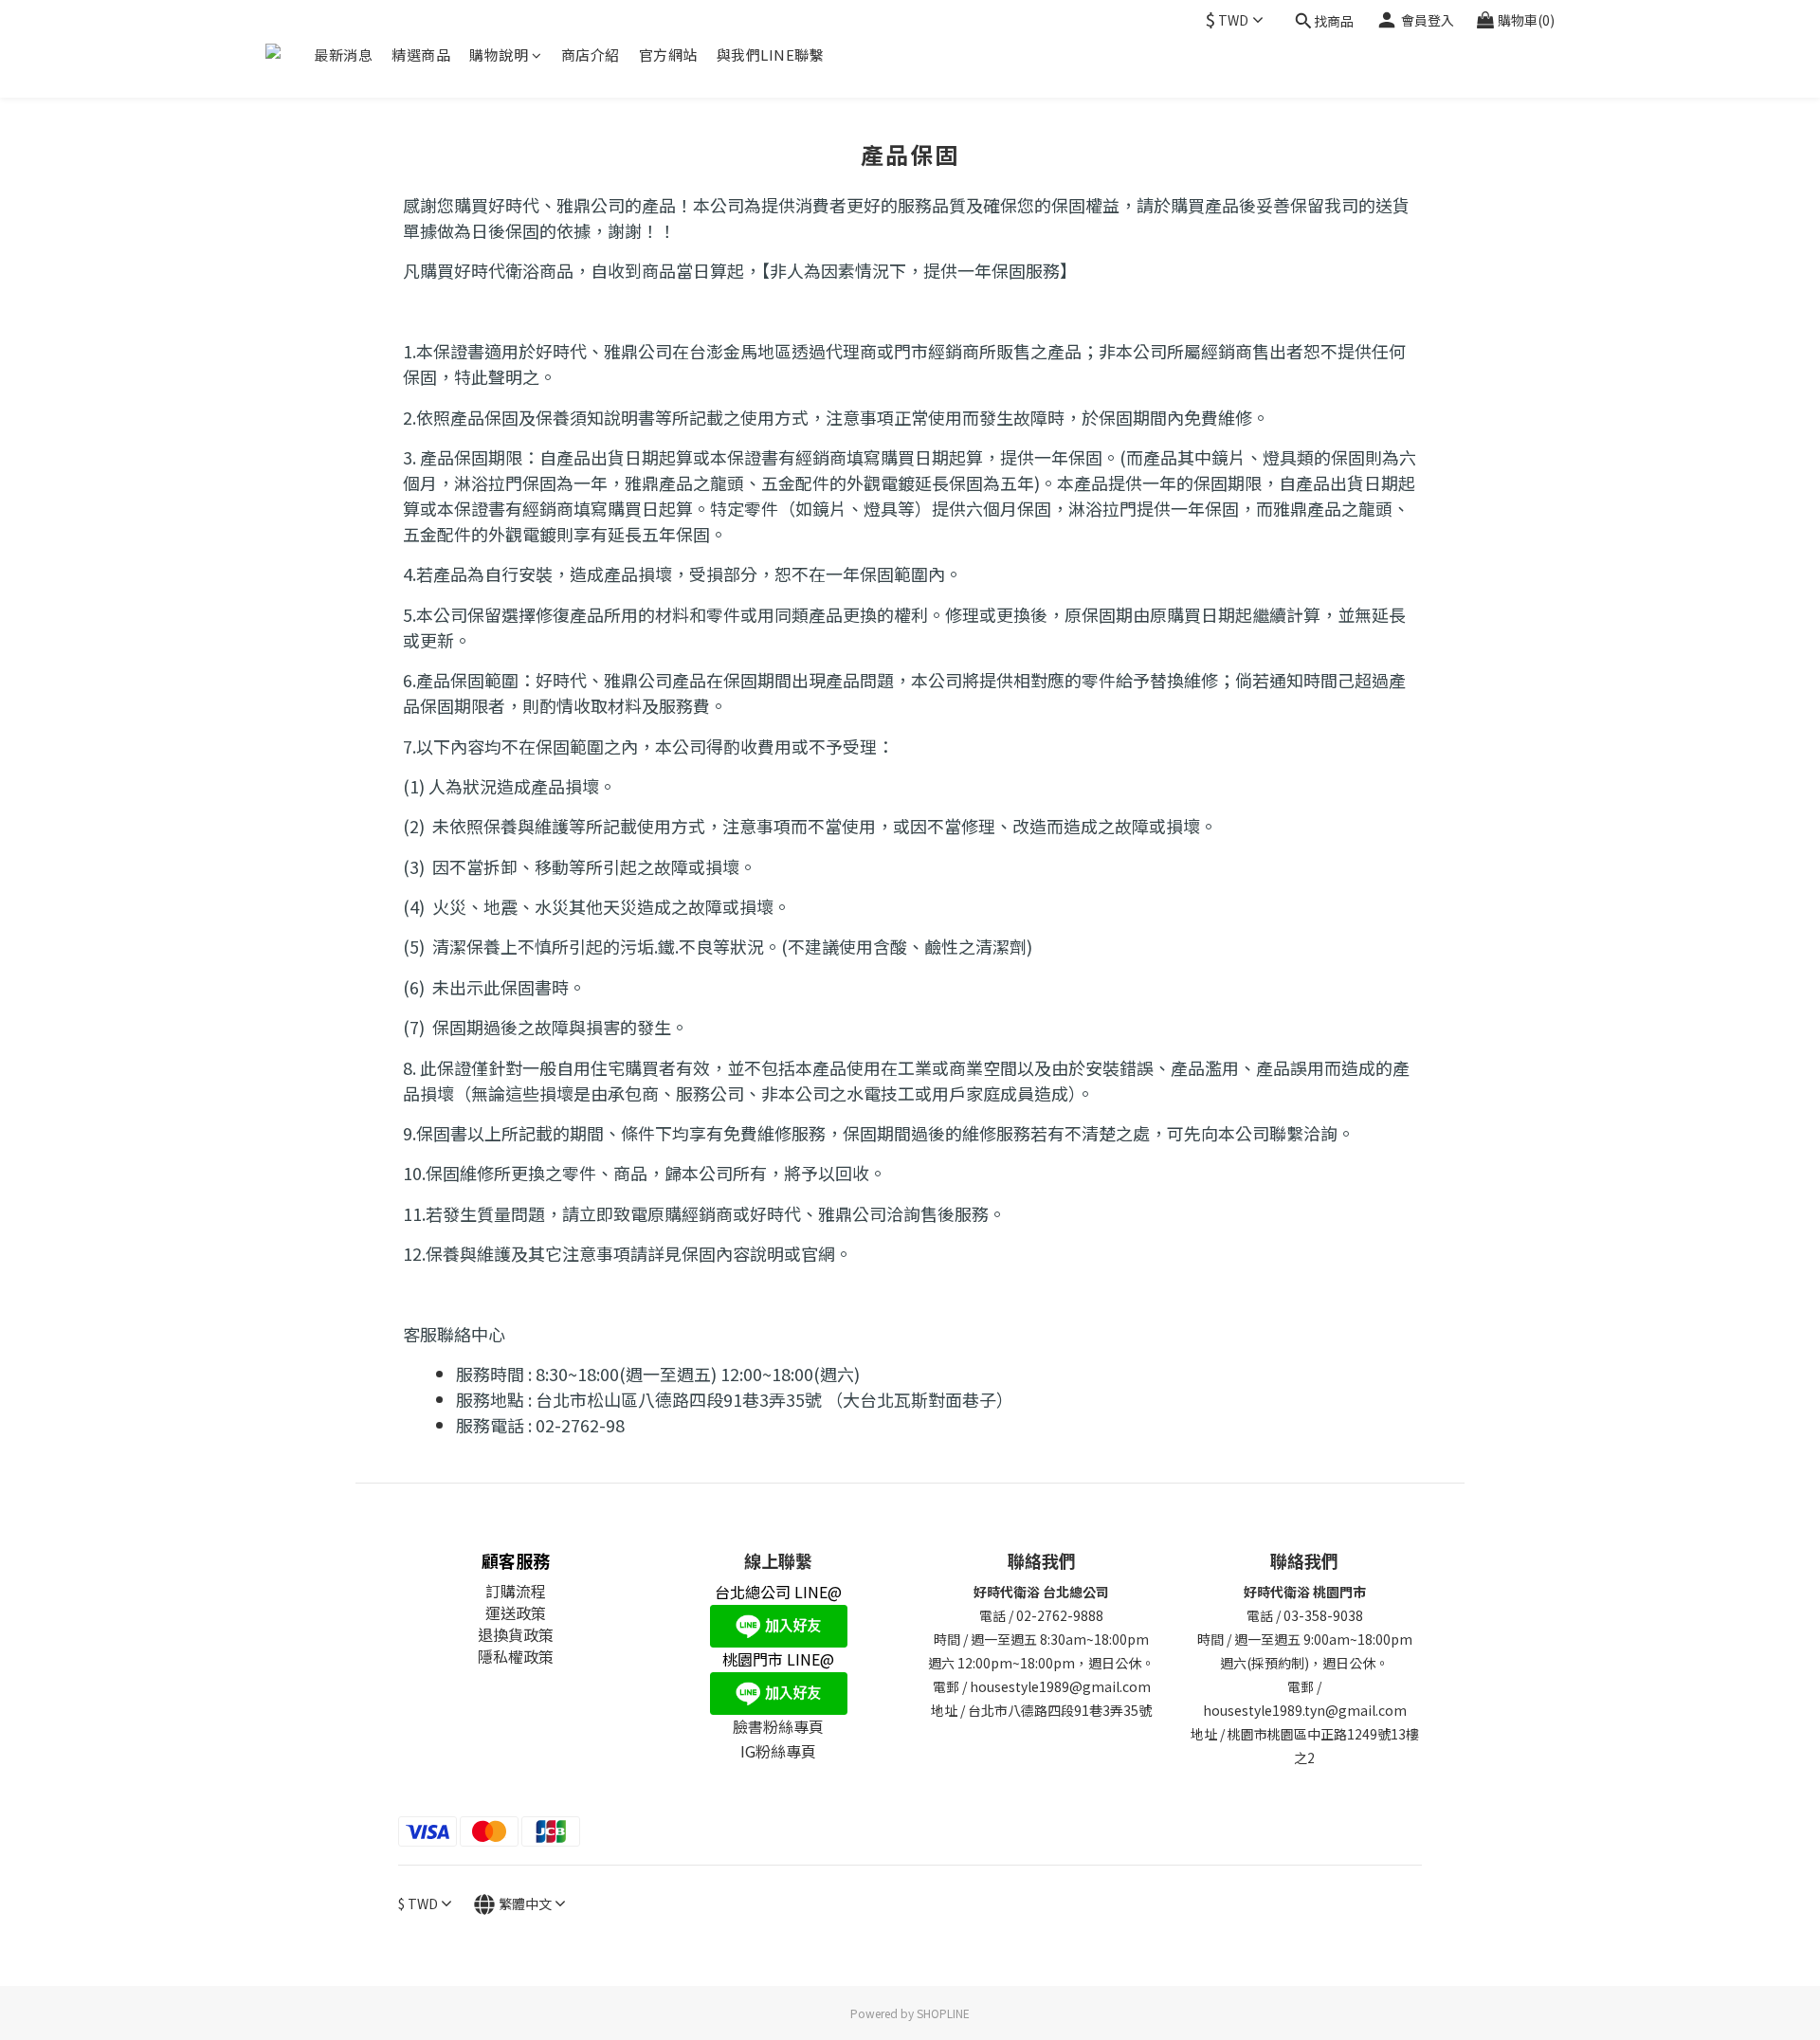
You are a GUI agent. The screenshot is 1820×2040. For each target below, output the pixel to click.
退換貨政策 (516, 1634)
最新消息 (343, 55)
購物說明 (499, 55)
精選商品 (421, 55)
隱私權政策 (516, 1656)
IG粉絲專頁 (778, 1751)
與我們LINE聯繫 (771, 55)
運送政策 (516, 1612)
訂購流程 (516, 1591)
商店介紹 (591, 55)
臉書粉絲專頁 (778, 1726)
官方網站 (668, 55)
